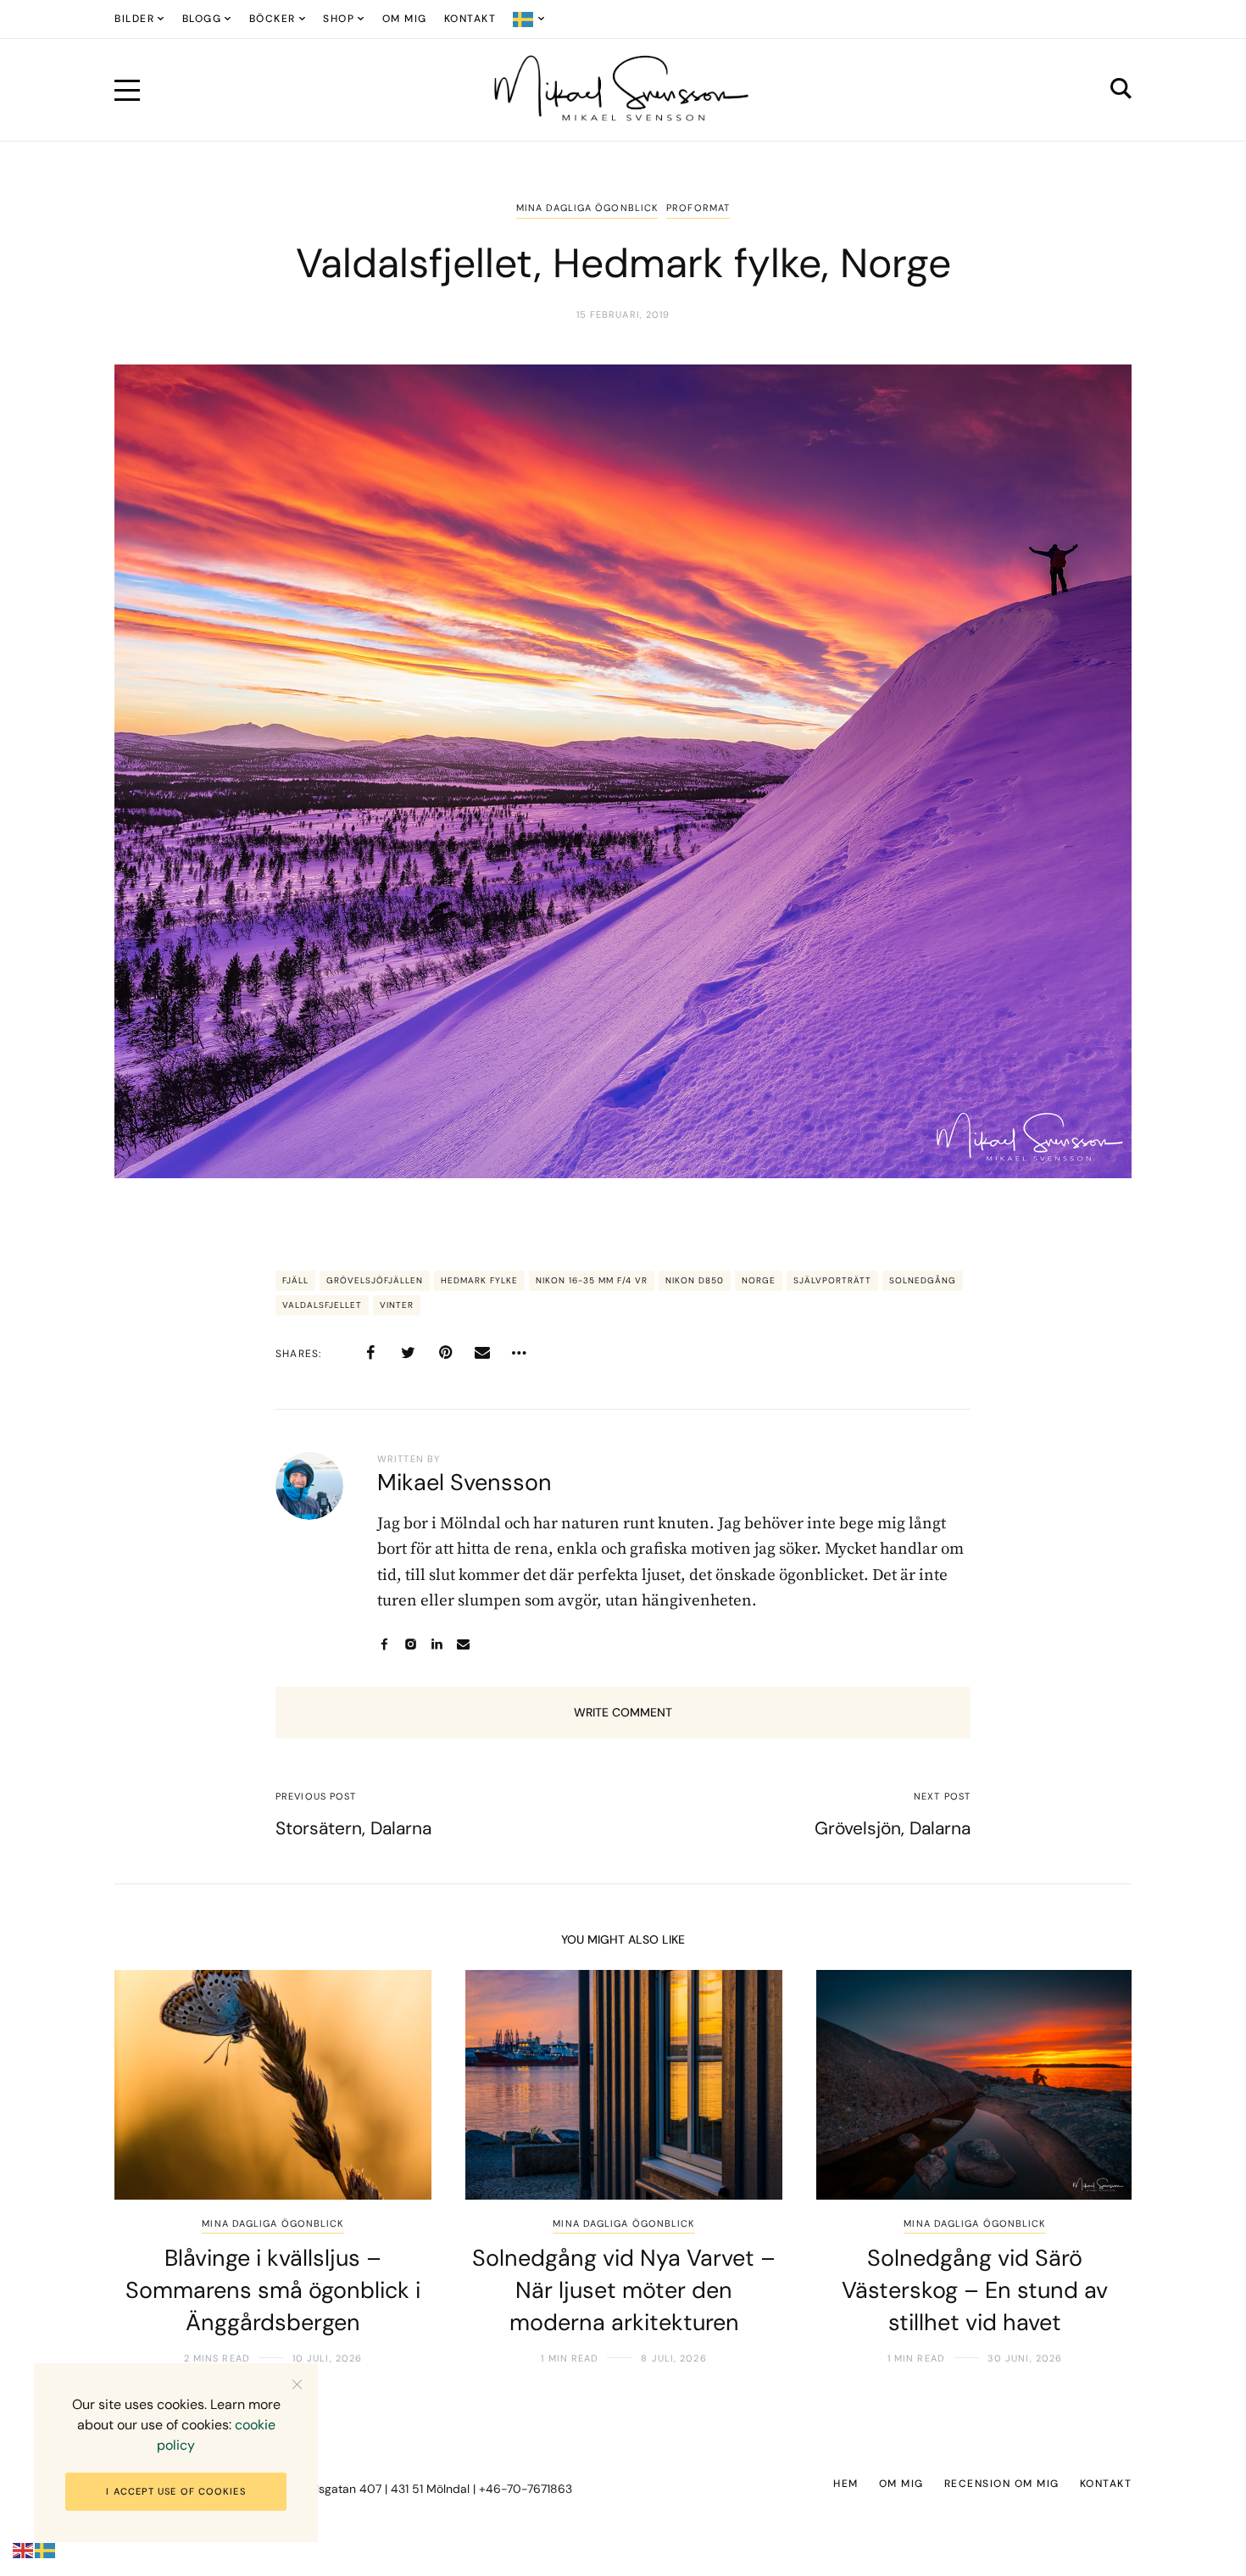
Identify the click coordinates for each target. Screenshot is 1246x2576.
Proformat (698, 208)
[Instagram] (411, 1644)
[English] (24, 2550)
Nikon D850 (695, 1280)
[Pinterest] (445, 1353)
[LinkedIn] (437, 1644)
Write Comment (623, 1712)
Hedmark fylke (479, 1280)
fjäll (295, 1280)
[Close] (297, 2384)
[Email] (482, 1353)
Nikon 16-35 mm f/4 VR (592, 1280)
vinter (397, 1305)
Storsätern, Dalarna (353, 1828)
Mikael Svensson (464, 1482)
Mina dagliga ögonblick (587, 208)
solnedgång (923, 1280)
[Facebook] (370, 1353)
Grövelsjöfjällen (375, 1280)
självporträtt (832, 1280)
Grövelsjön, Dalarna (893, 1828)
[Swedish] (529, 19)
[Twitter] (408, 1353)
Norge (759, 1280)
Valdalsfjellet (322, 1305)
